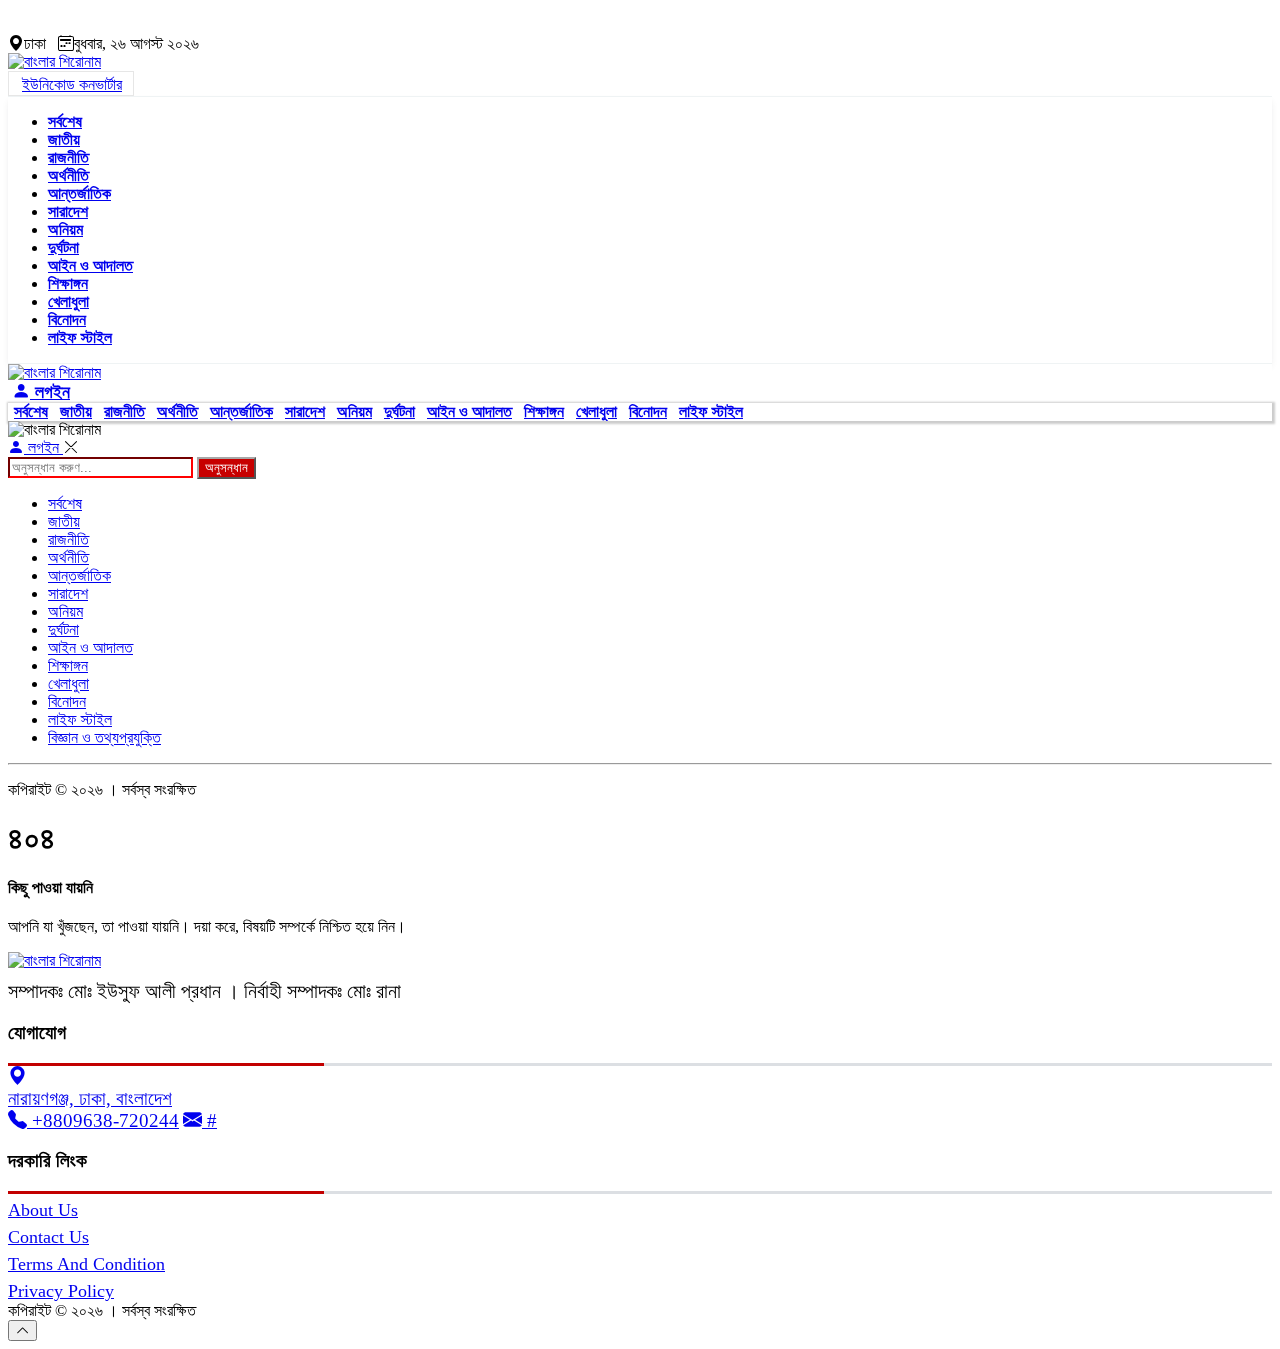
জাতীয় (64, 139)
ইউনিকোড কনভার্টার (72, 84)
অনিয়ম (65, 229)
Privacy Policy (61, 1291)
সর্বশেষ (65, 121)
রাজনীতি (68, 157)
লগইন (50, 392)
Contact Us (48, 1237)
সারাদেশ (68, 211)
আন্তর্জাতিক (79, 193)
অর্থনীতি (68, 175)
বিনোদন (67, 319)
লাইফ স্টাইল (80, 337)
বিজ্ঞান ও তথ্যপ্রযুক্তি (104, 737)
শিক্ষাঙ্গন (68, 283)
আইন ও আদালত (90, 265)
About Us (43, 1210)
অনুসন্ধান (226, 467)
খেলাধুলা (68, 301)
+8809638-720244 (103, 1120)
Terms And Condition (86, 1264)
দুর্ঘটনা (63, 247)
